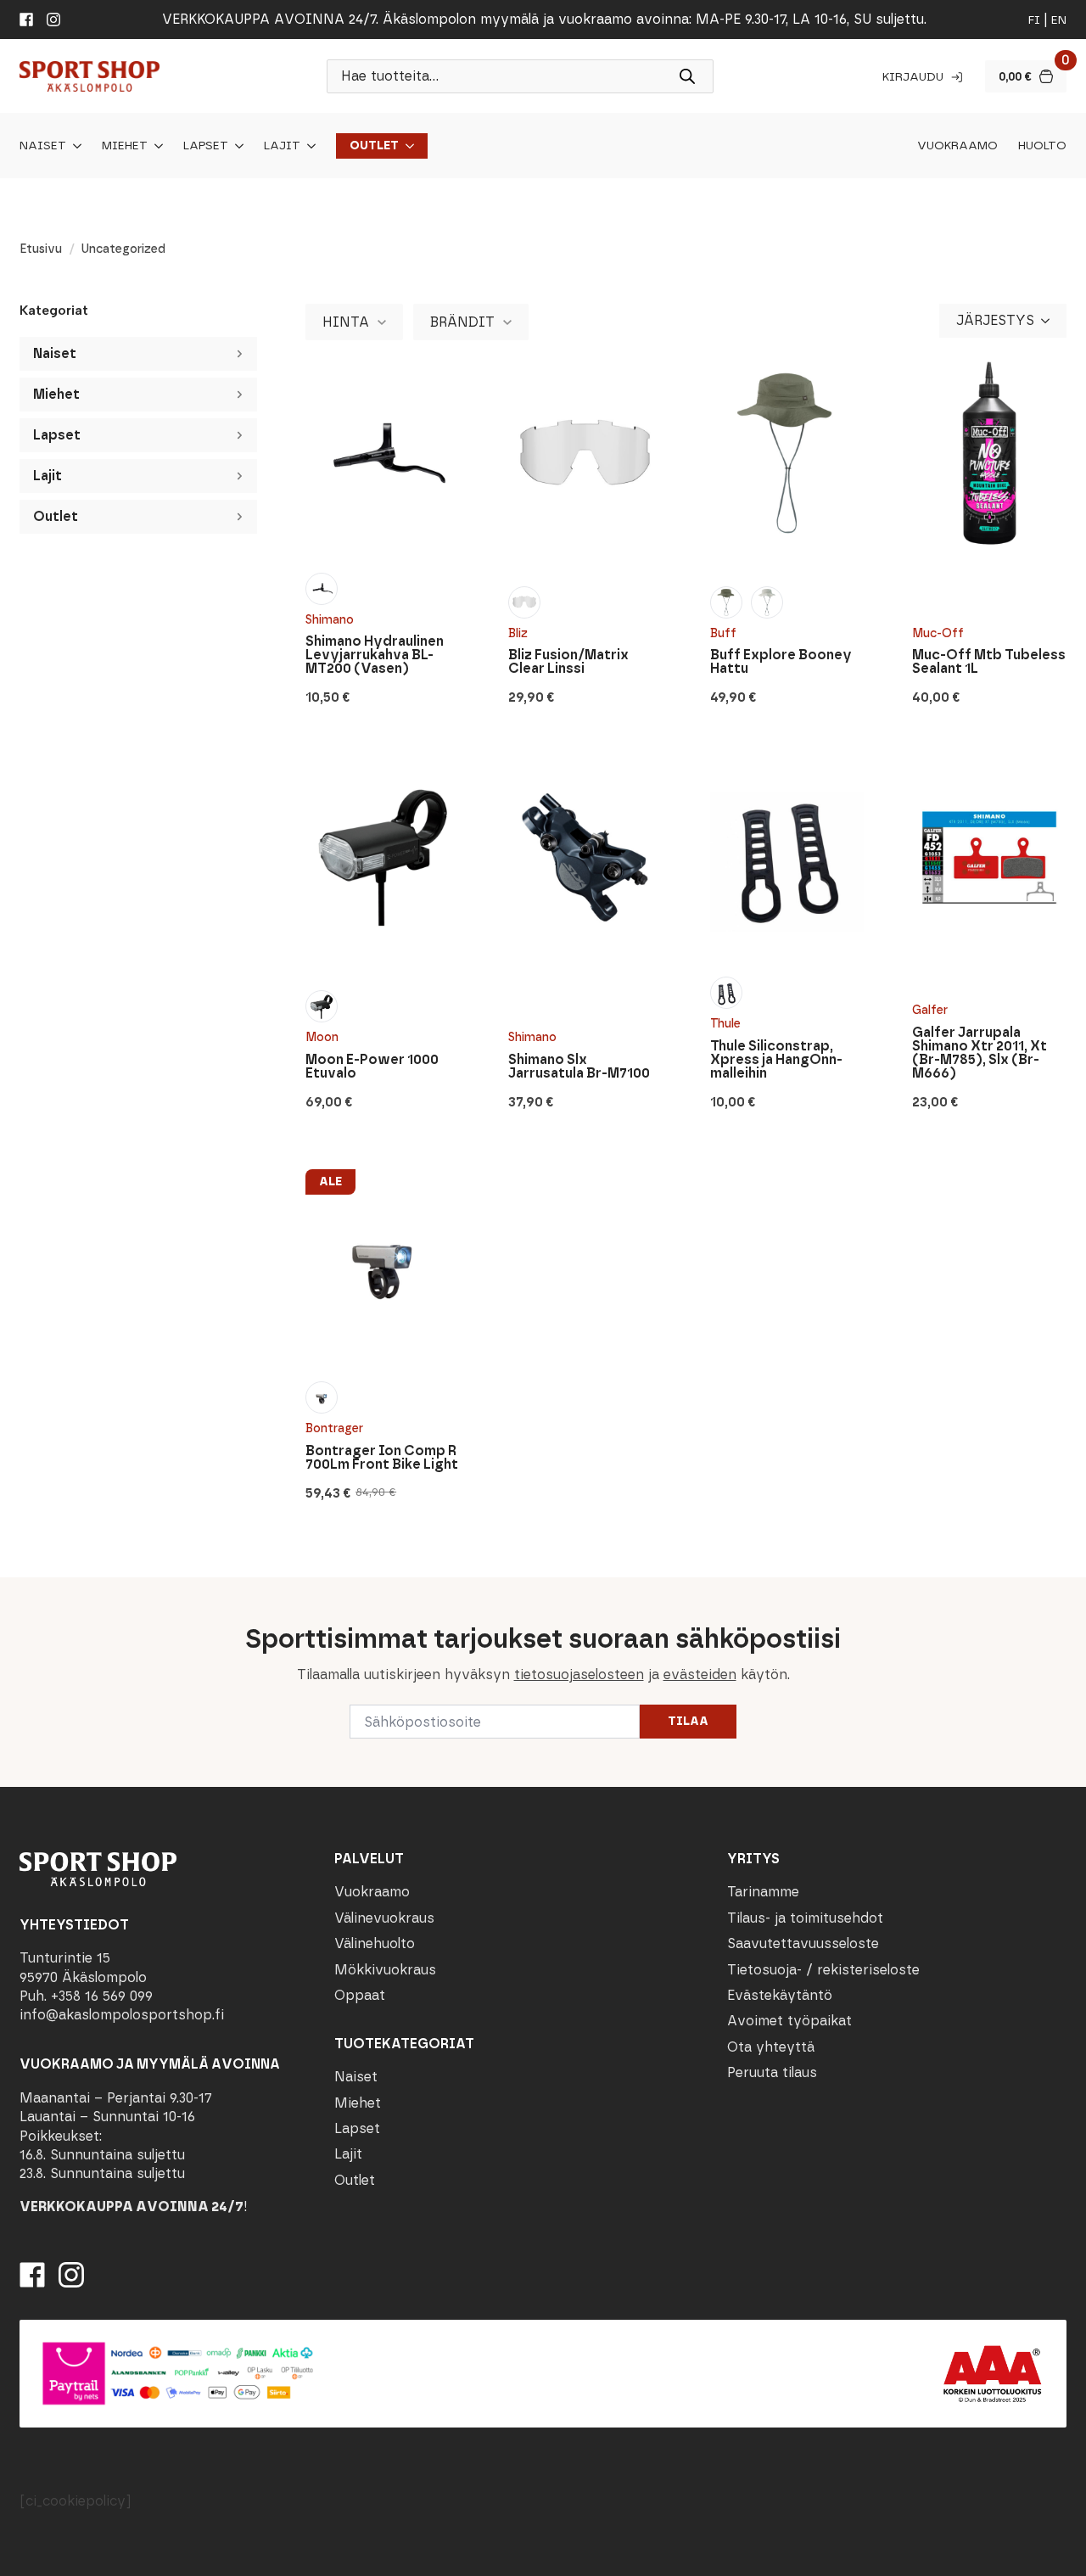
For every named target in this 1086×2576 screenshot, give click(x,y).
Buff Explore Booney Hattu (781, 662)
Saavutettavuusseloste (803, 1943)
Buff (723, 633)
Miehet (125, 146)
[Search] (687, 76)
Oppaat (360, 1995)
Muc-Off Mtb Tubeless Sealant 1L (989, 662)
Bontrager (334, 1428)
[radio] (322, 589)
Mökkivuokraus (385, 1970)
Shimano (330, 620)
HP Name (18, 1591)
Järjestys (995, 320)
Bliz (518, 633)
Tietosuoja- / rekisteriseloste (823, 1970)
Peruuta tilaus (772, 2072)
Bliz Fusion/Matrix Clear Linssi (568, 662)
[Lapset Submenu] (236, 146)
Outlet (374, 146)
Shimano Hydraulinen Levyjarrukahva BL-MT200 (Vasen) (375, 655)
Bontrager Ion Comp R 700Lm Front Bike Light (382, 1458)
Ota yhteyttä (771, 2047)
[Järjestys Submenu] (1050, 321)
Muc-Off (938, 633)
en (1059, 20)
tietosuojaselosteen (579, 1674)
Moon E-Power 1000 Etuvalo (372, 1067)
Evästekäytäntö (780, 1995)
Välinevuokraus (384, 1918)
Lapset (206, 146)
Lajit (282, 146)
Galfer (930, 1010)
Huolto (1042, 146)
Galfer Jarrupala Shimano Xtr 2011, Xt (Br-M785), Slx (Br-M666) (980, 1053)
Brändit (462, 322)
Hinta (346, 322)
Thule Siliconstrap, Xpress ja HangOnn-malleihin (776, 1060)
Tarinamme (763, 1892)
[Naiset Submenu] (74, 146)
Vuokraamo (957, 146)
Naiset (43, 146)
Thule (725, 1024)
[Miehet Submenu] (155, 146)
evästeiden (700, 1674)
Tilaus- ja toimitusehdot (805, 1918)
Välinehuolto (375, 1943)
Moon (322, 1037)
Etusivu (41, 249)
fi (1034, 20)
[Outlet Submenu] (406, 146)
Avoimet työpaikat (789, 2021)
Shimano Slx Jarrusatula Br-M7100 (579, 1067)
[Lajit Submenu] (308, 146)
